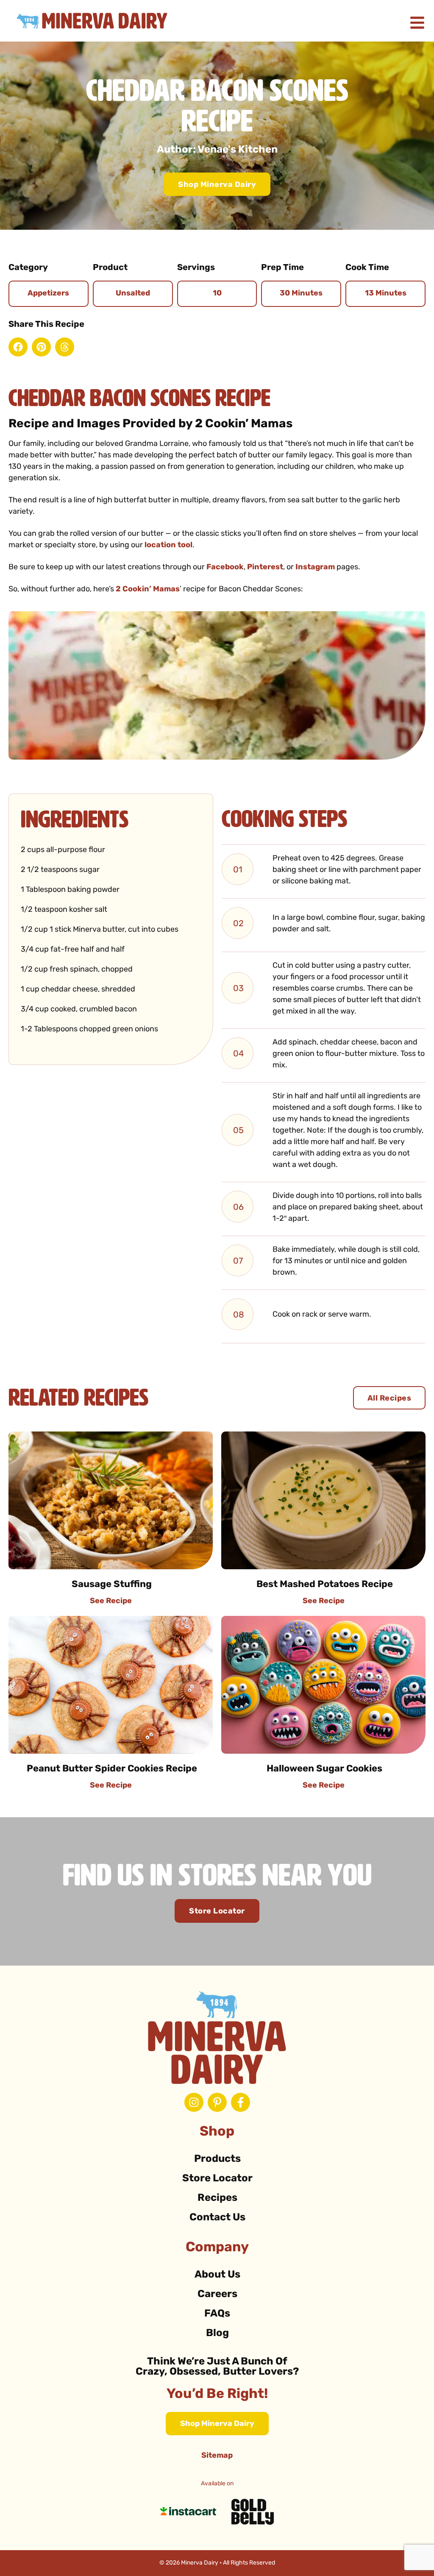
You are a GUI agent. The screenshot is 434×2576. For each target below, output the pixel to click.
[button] (18, 347)
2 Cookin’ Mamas (148, 590)
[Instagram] (194, 2102)
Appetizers (48, 294)
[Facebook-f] (241, 2102)
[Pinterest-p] (217, 2102)
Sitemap (217, 2456)
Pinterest (265, 568)
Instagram (315, 568)
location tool (168, 546)
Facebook (225, 568)
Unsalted (133, 294)
